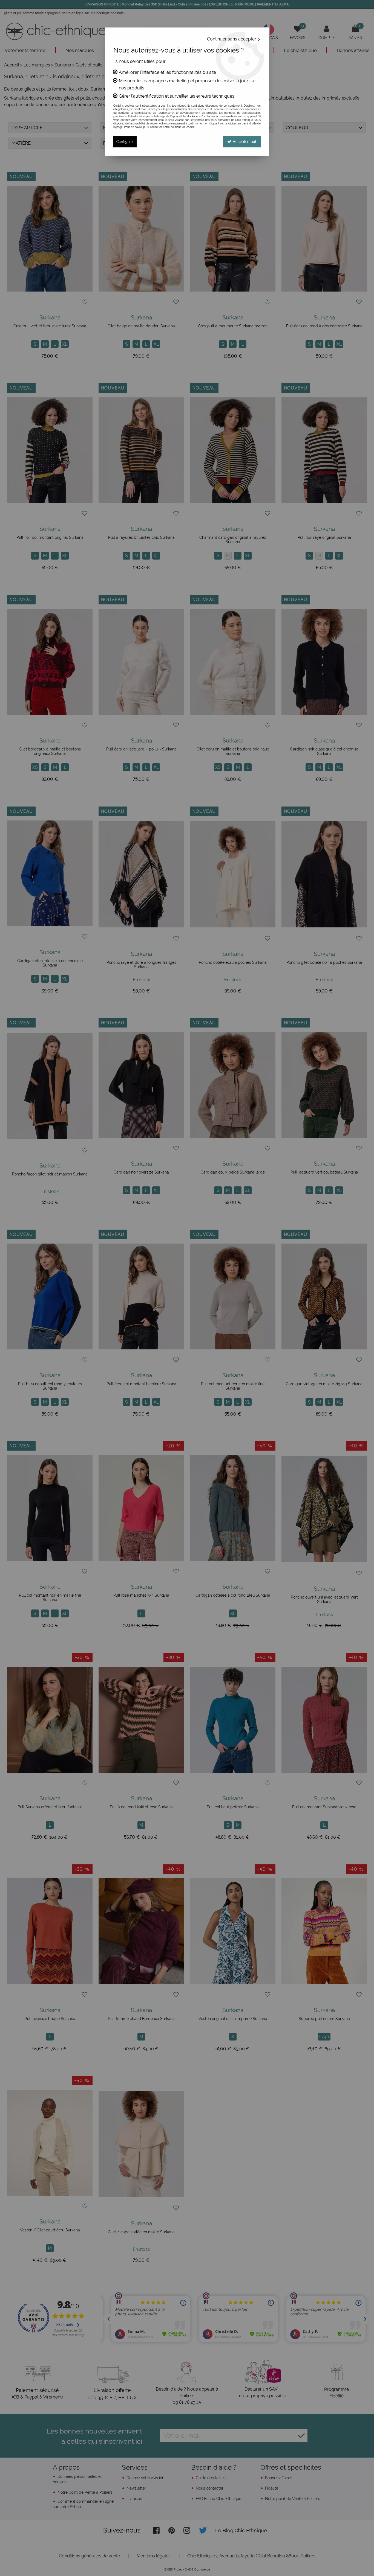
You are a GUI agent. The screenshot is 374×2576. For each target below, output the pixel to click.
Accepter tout (244, 142)
